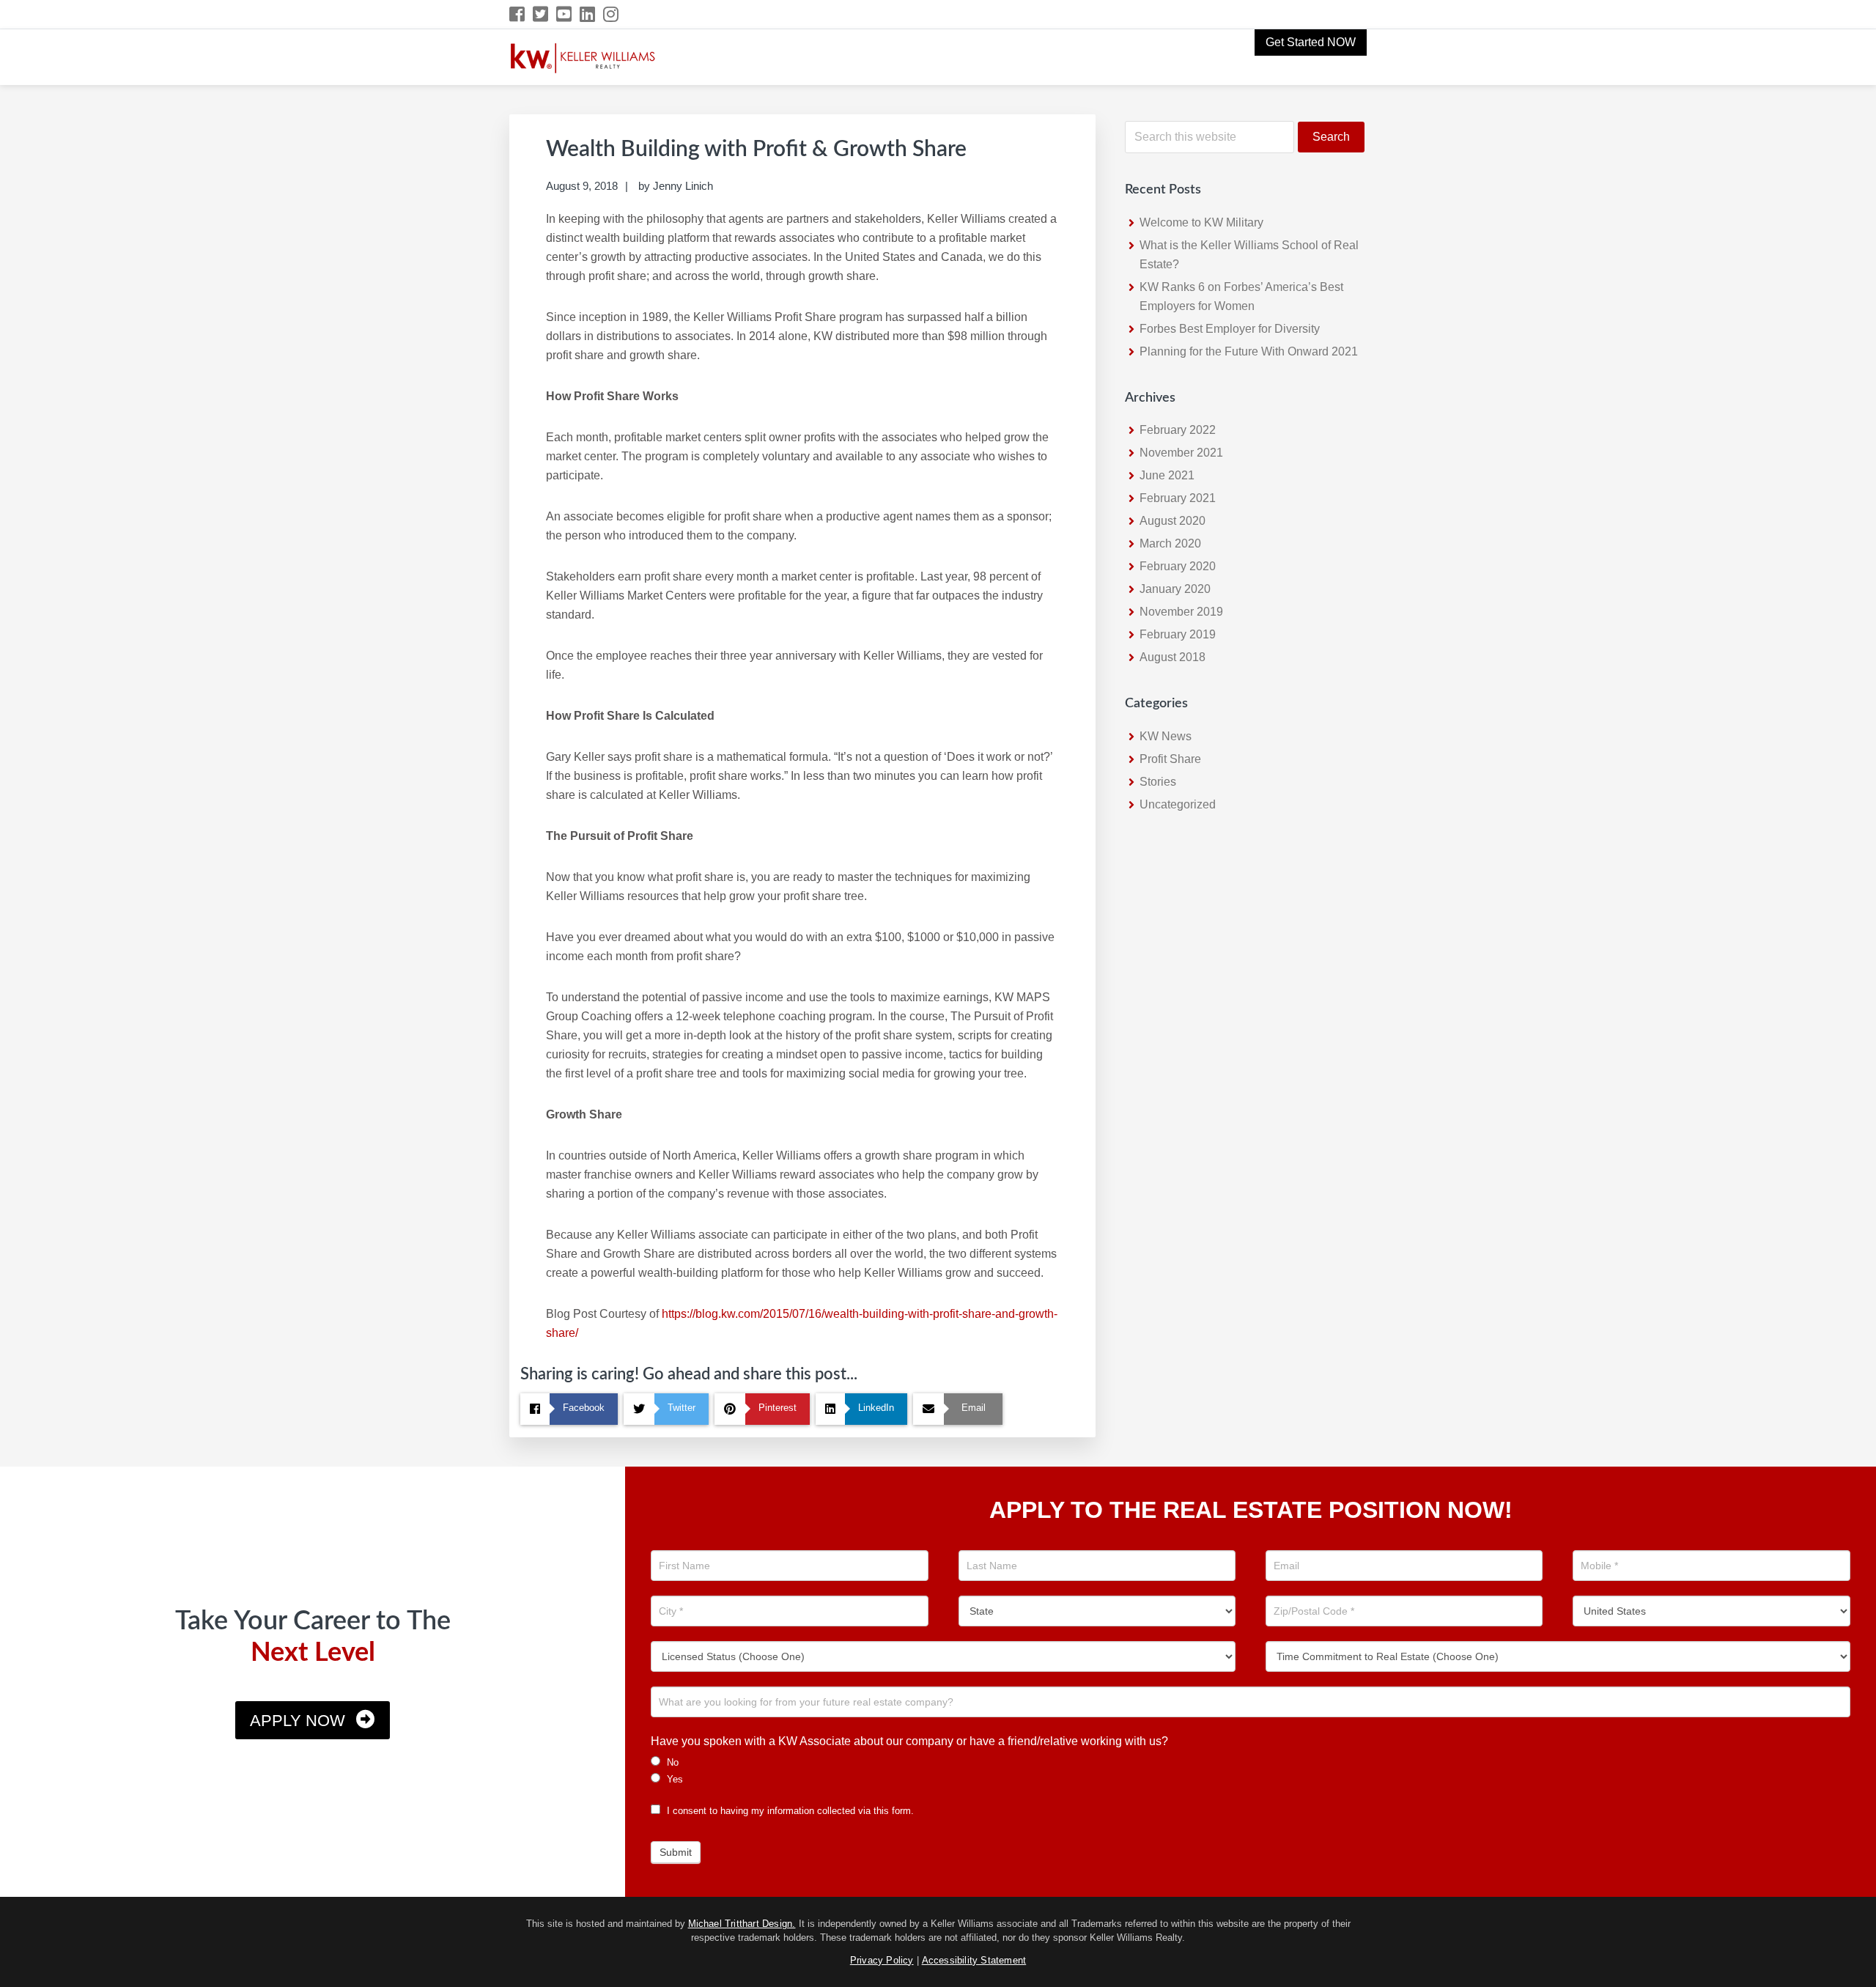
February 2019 (1178, 634)
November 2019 (1181, 612)
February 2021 (1178, 498)
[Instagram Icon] (612, 14)
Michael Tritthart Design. (742, 1924)
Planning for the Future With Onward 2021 (1249, 351)
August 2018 (1172, 657)
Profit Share (1170, 759)
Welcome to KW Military (1201, 222)
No (671, 1762)
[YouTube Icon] (565, 14)
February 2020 (1178, 566)
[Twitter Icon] (541, 14)
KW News (1166, 736)
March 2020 (1170, 543)
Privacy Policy (882, 1960)
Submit (676, 1852)
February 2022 (1178, 430)
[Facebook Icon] (518, 14)
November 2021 (1181, 453)
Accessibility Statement (974, 1960)
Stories (1158, 782)
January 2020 (1175, 589)
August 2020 (1172, 521)
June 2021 (1167, 475)
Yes (673, 1779)
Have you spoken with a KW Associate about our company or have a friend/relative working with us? (909, 1741)
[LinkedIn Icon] (588, 14)
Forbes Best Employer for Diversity (1230, 329)
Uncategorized (1178, 804)
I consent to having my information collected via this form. (789, 1811)
